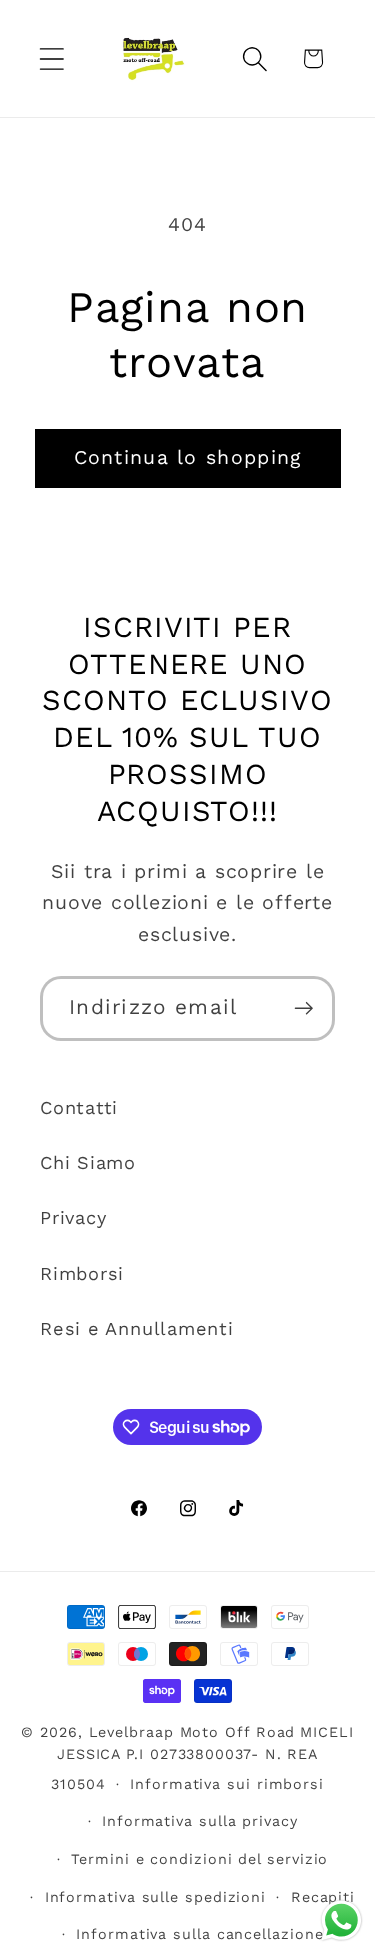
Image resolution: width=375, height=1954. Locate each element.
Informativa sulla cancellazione (199, 1934)
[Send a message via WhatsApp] (341, 1920)
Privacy (73, 1217)
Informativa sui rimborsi (227, 1784)
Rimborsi (82, 1273)
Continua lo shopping (188, 457)
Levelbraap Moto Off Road (192, 1732)
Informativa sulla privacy (200, 1821)
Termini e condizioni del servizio (199, 1859)
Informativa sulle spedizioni (155, 1897)
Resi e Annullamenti (137, 1328)
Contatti (79, 1107)
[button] (51, 58)
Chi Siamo (88, 1162)
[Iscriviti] (303, 1008)
